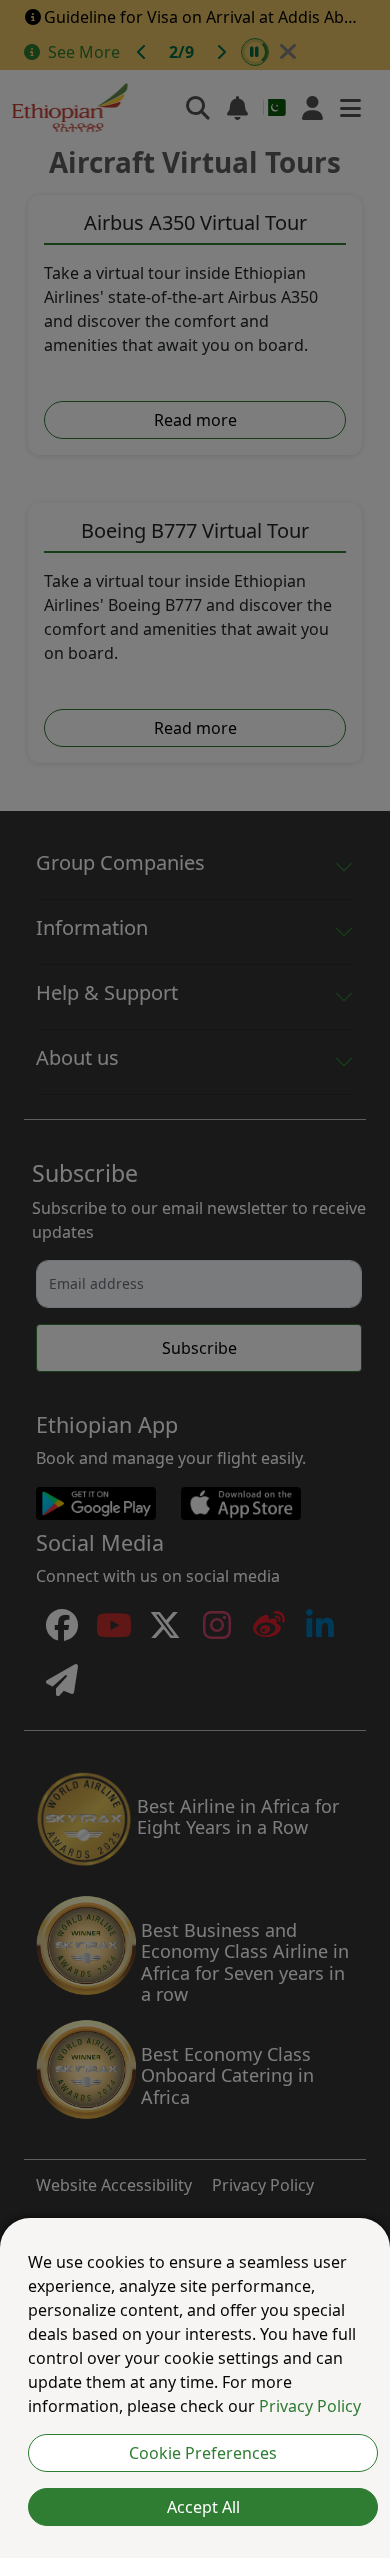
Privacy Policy (310, 2406)
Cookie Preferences (203, 2453)
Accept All (203, 2507)
